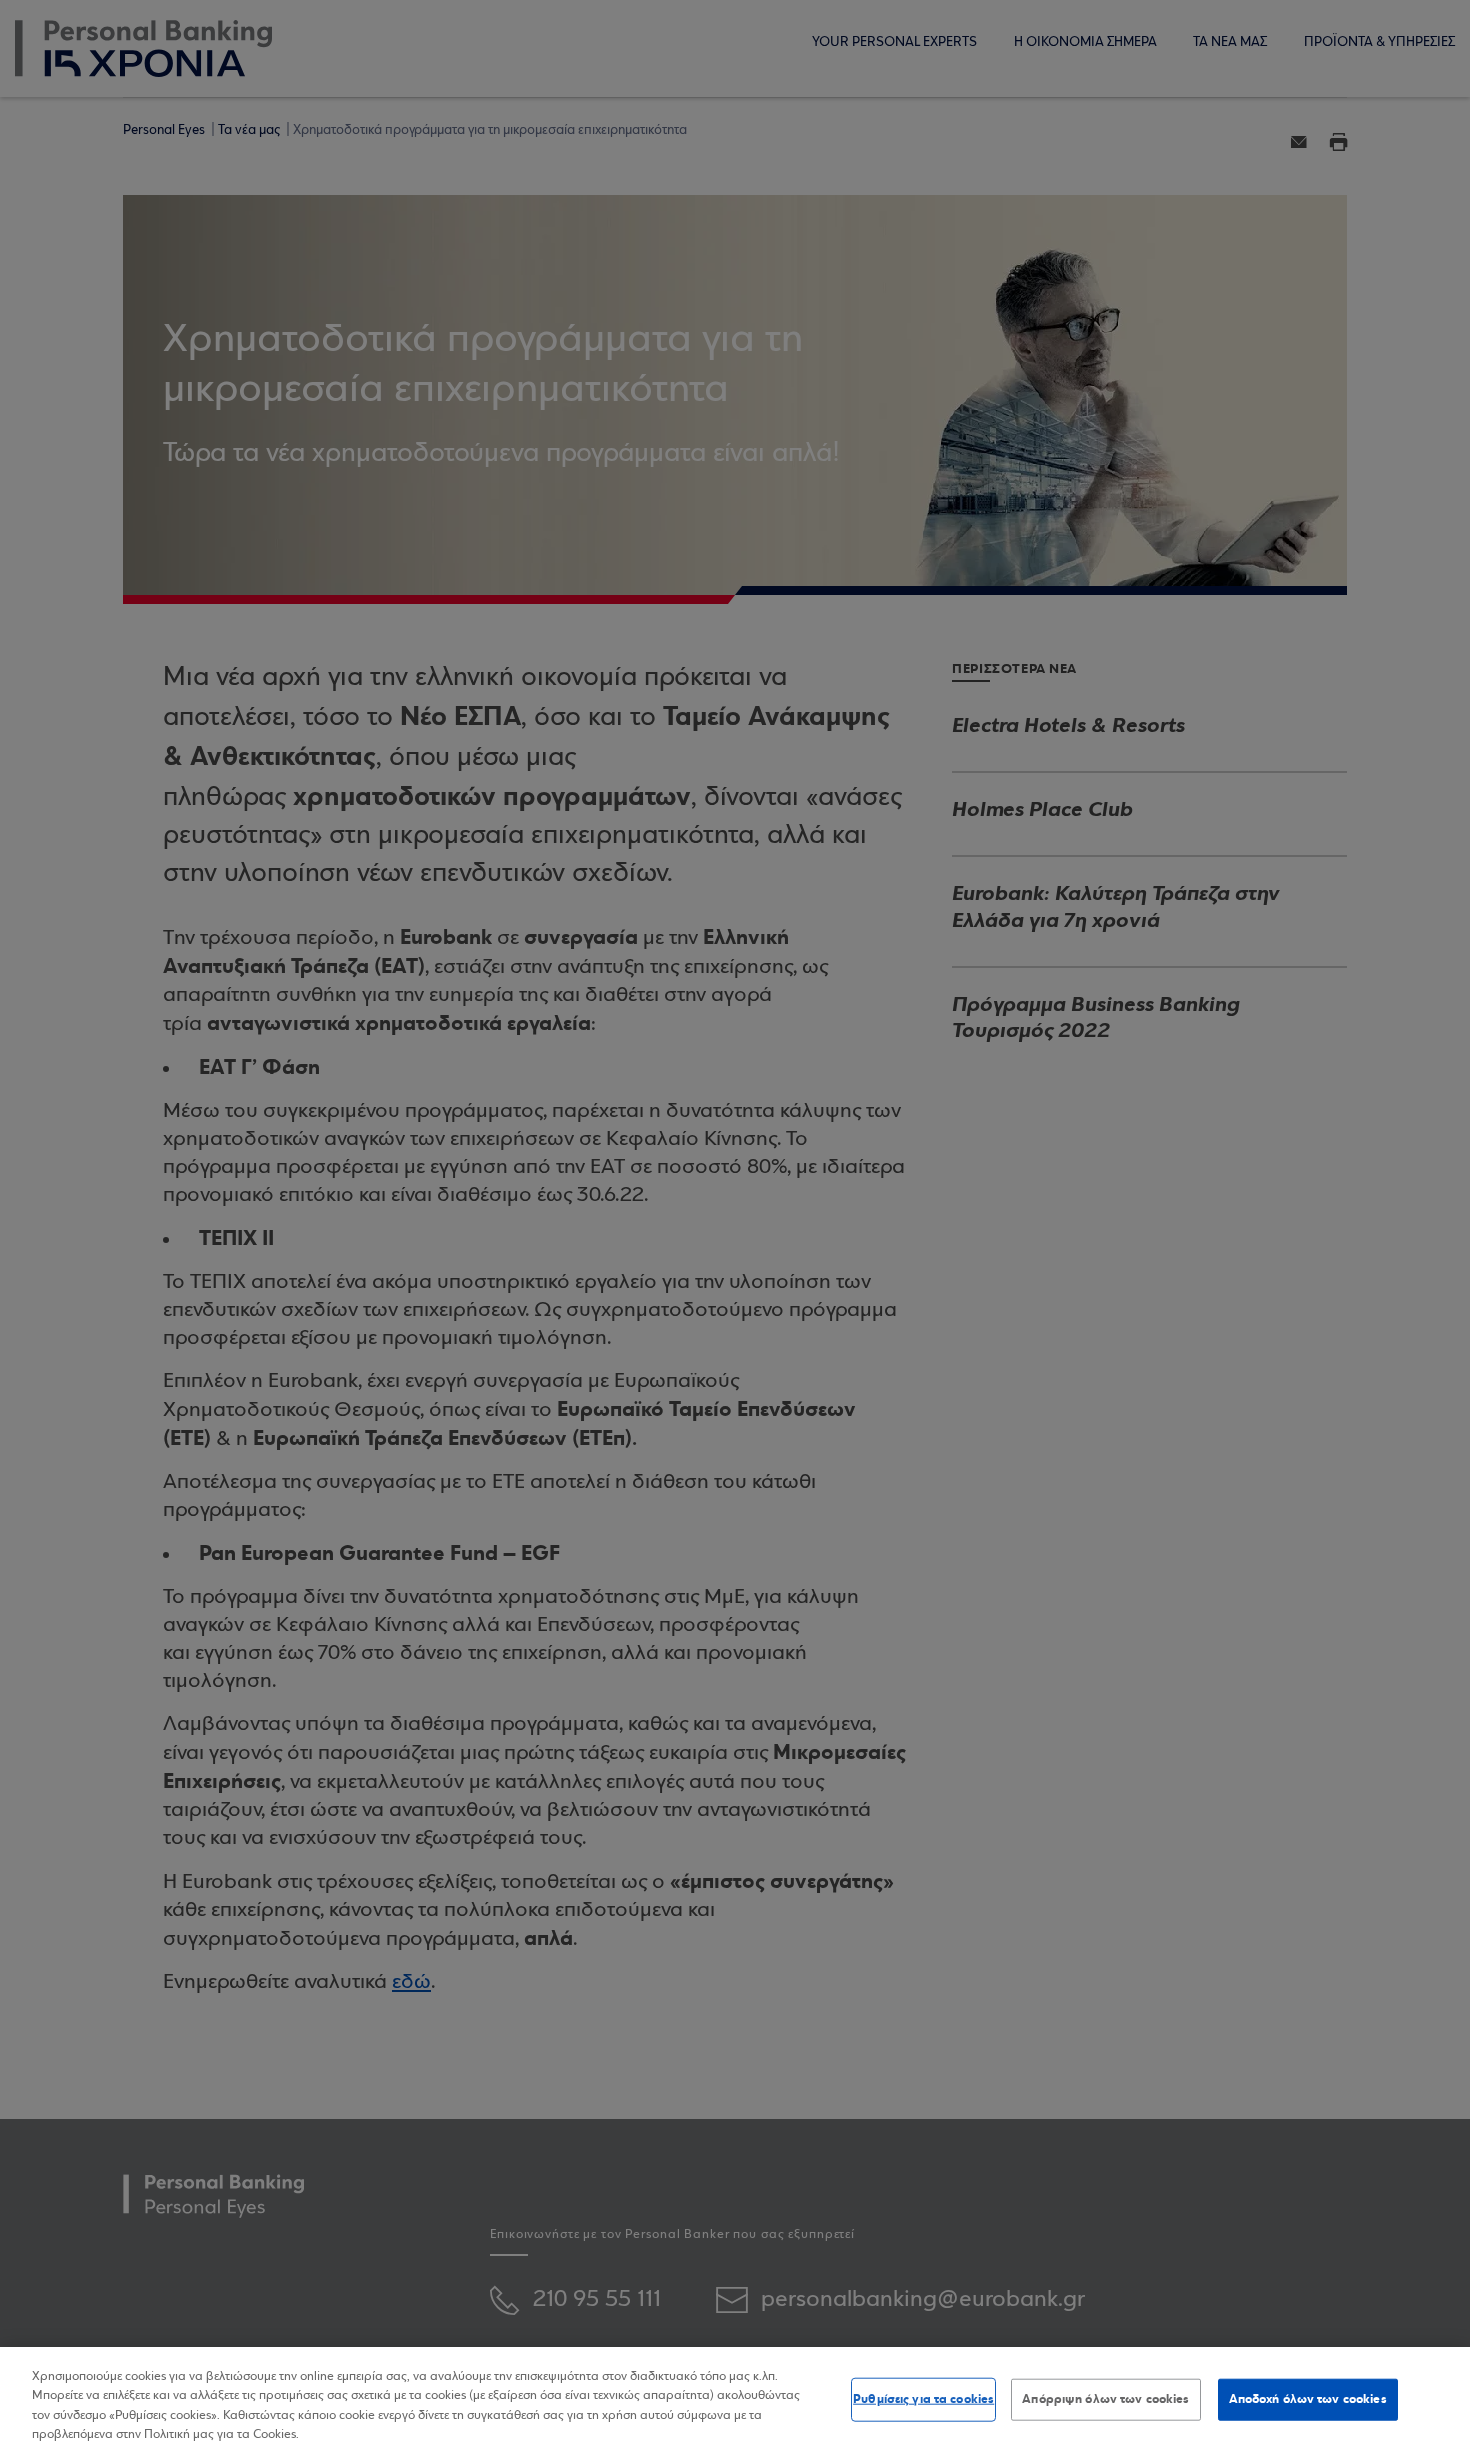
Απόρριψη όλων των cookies (1105, 2399)
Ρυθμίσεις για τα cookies (923, 2399)
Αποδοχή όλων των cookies (1308, 2399)
